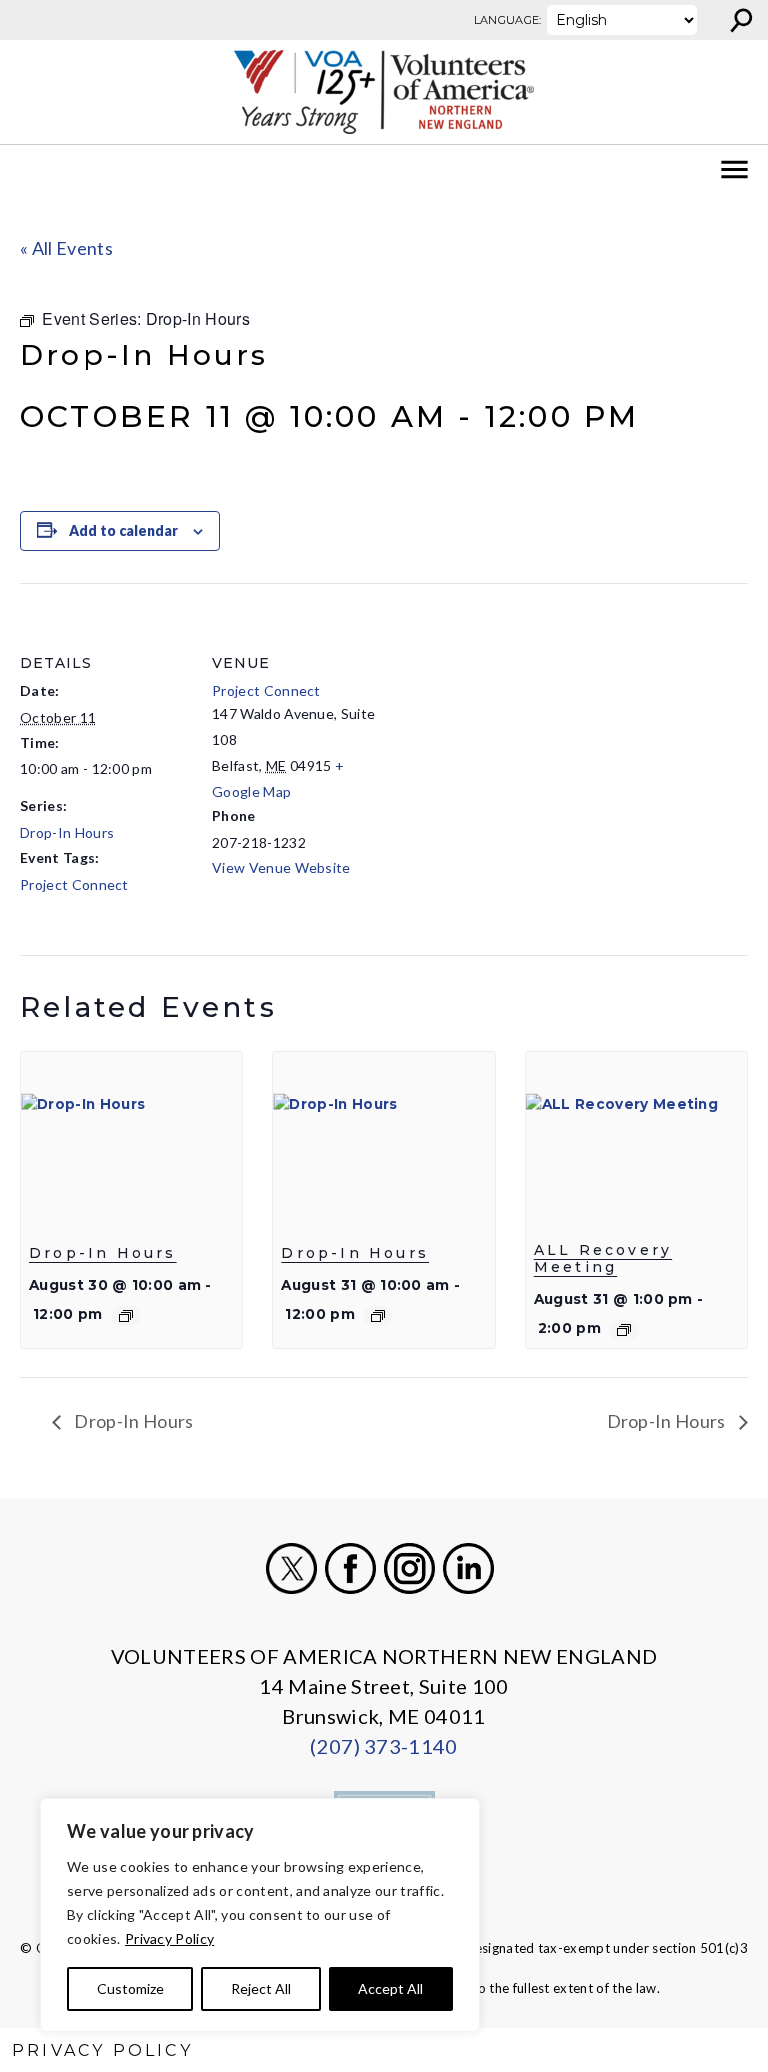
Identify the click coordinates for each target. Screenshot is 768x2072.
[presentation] (131, 1135)
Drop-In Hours (67, 832)
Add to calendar (123, 530)
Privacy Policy (169, 1938)
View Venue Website (281, 867)
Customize (130, 1988)
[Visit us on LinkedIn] (468, 1568)
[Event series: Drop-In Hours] (126, 1316)
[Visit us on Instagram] (409, 1568)
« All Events (66, 248)
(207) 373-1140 (383, 1746)
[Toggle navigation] (28, 170)
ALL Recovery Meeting (603, 1259)
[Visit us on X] (291, 1568)
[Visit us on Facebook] (350, 1568)
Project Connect (74, 884)
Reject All (261, 1988)
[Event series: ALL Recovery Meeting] (624, 1330)
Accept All (390, 1988)
